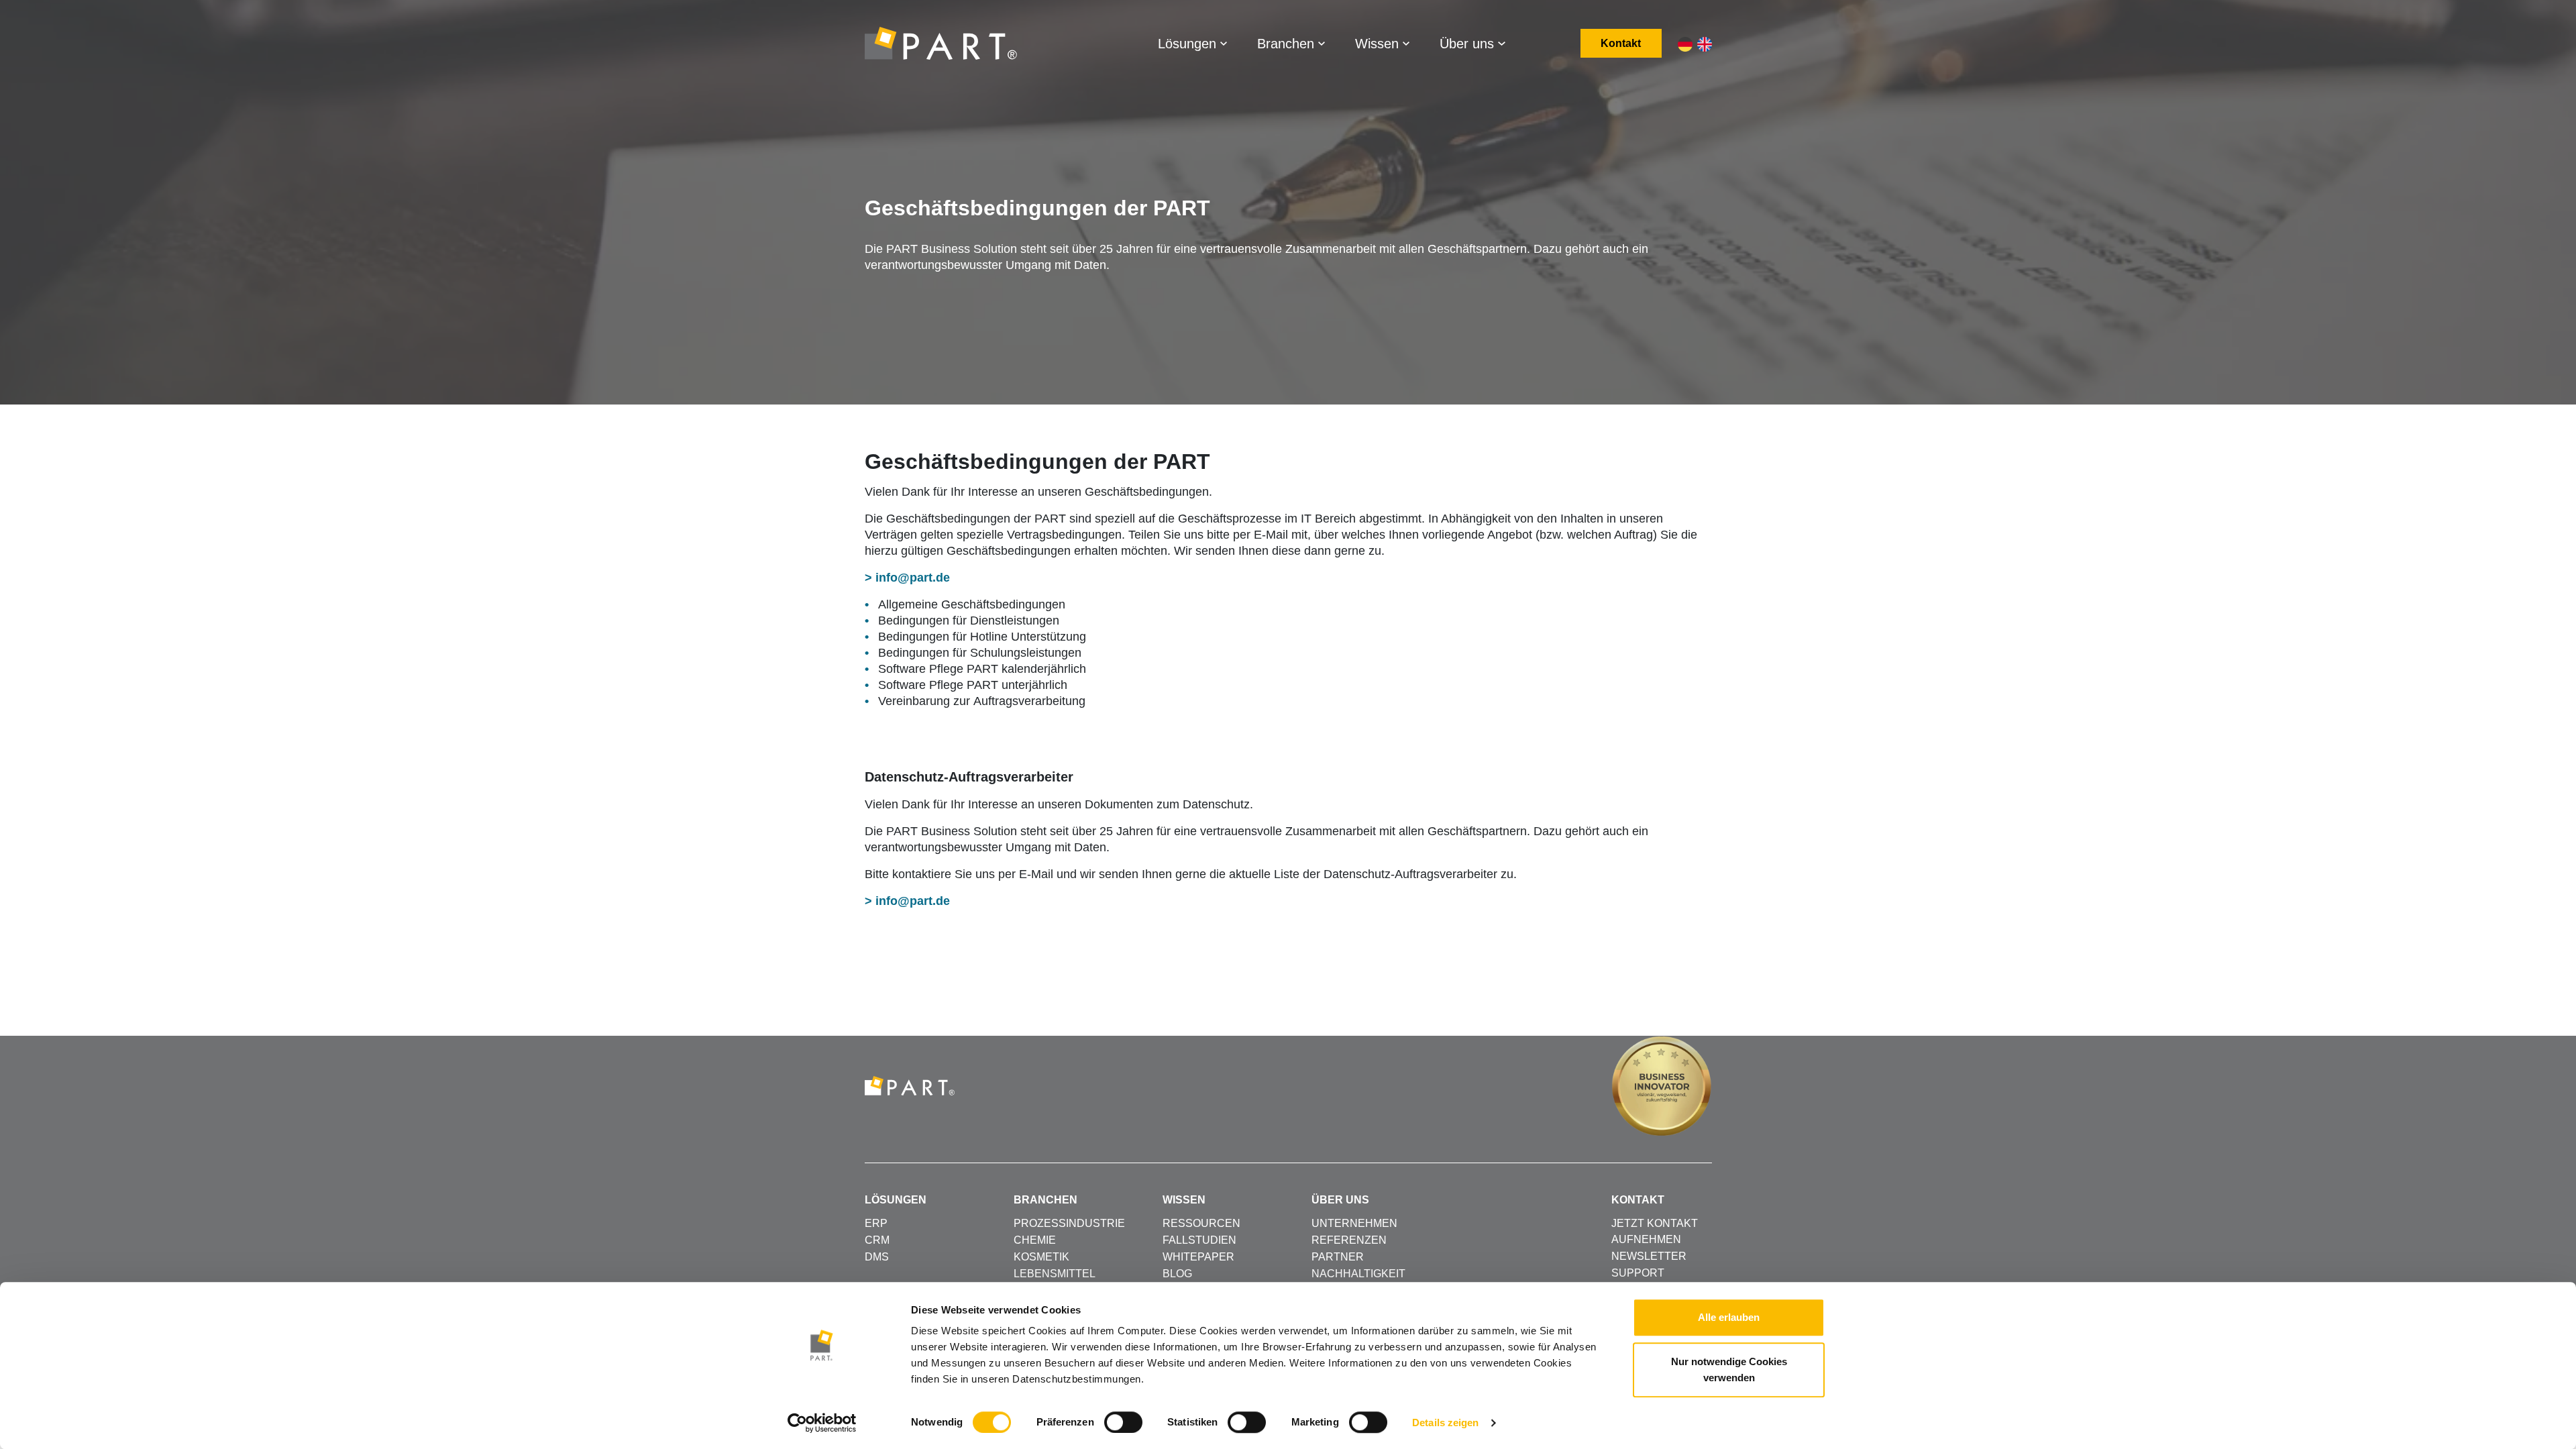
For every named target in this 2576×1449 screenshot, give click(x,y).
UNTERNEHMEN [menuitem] (1354, 1223)
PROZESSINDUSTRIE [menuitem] (1069, 1223)
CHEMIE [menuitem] (1035, 1240)
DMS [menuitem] (877, 1257)
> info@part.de (907, 578)
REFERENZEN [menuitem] (1349, 1240)
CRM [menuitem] (877, 1240)
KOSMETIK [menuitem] (1041, 1257)
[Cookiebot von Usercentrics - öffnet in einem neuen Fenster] (822, 1423)
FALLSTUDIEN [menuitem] (1199, 1240)
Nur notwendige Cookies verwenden (1729, 1370)
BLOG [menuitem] (1177, 1274)
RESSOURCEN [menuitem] (1201, 1223)
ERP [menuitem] (876, 1223)
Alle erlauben (1729, 1317)
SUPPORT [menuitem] (1638, 1273)
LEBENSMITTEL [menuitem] (1055, 1274)
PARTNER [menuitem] (1338, 1257)
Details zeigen (1445, 1423)
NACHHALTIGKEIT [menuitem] (1358, 1274)
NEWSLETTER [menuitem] (1649, 1256)
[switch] (1123, 1422)
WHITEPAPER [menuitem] (1198, 1257)
